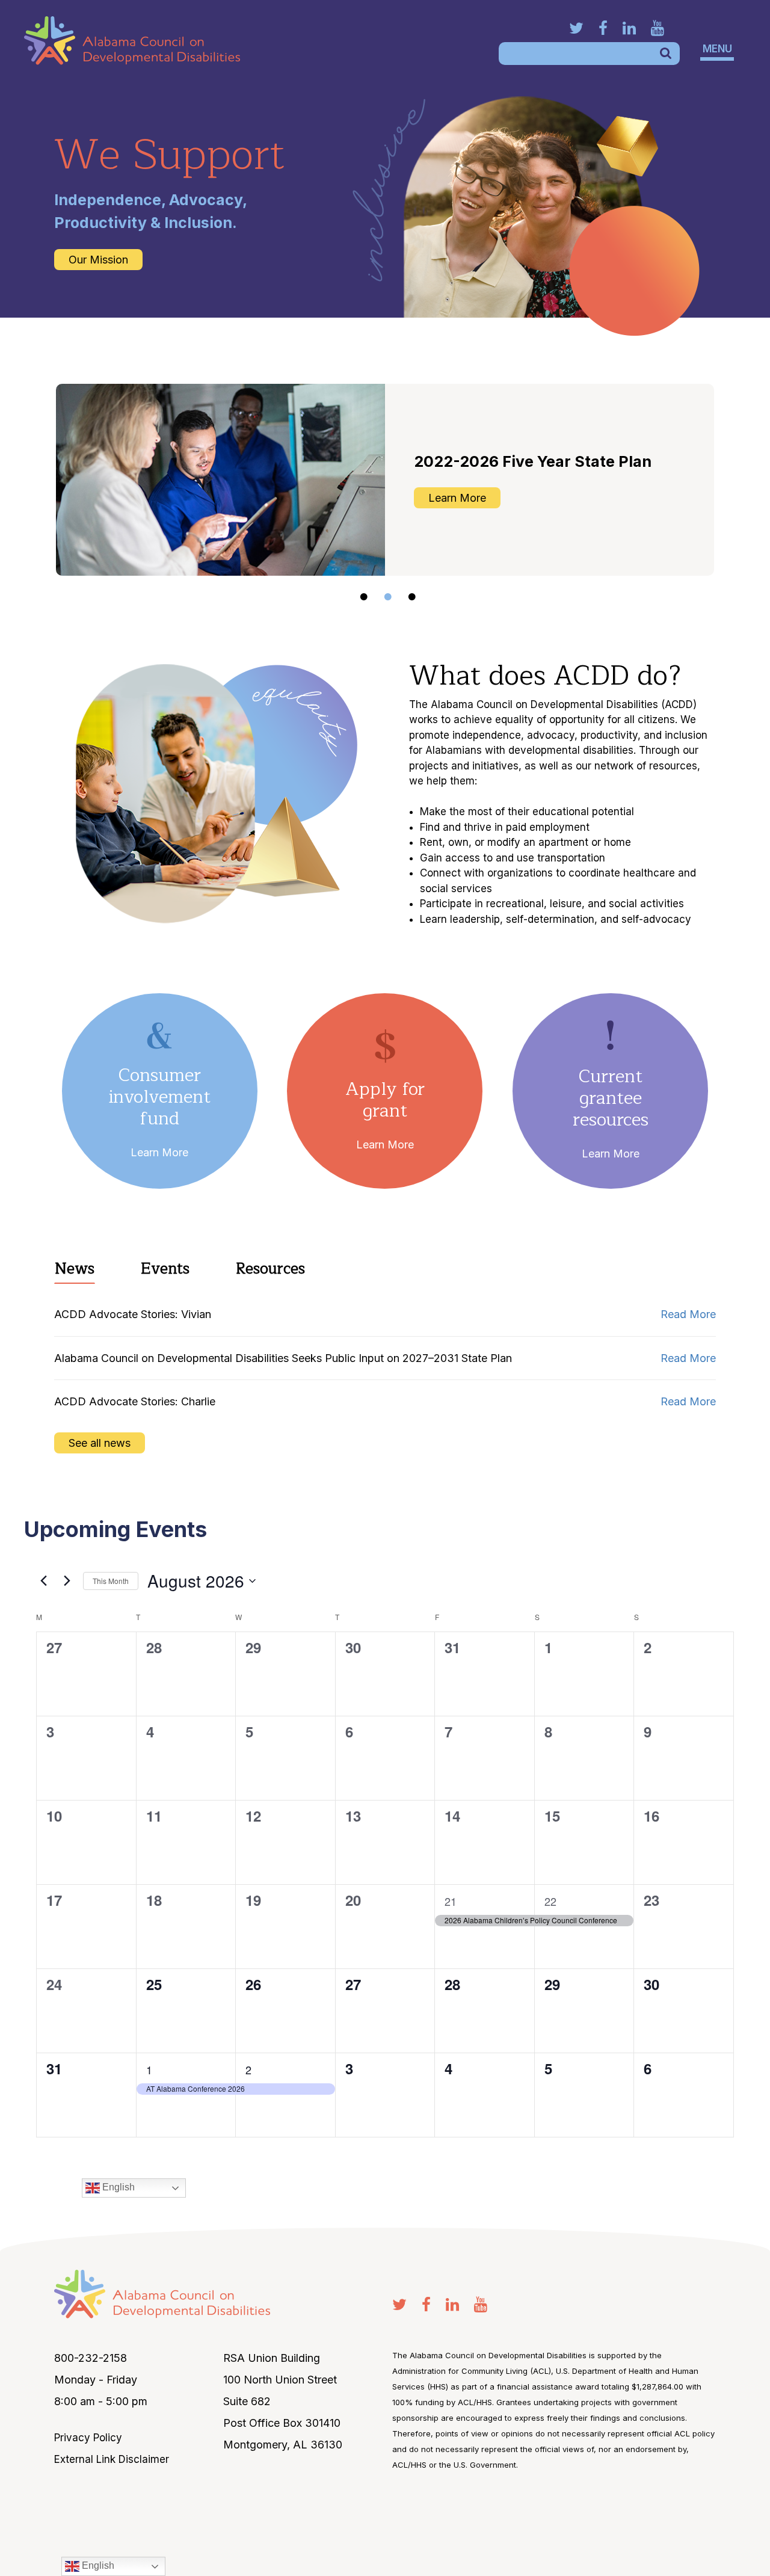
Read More (688, 1314)
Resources (270, 1269)
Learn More (159, 1152)
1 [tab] (364, 597)
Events (165, 1269)
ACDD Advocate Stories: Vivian (133, 1314)
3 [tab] (412, 597)
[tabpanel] (385, 480)
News (75, 1269)
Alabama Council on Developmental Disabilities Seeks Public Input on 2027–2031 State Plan (285, 1358)
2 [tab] (388, 597)
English (97, 2565)
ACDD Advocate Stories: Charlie (135, 1401)
